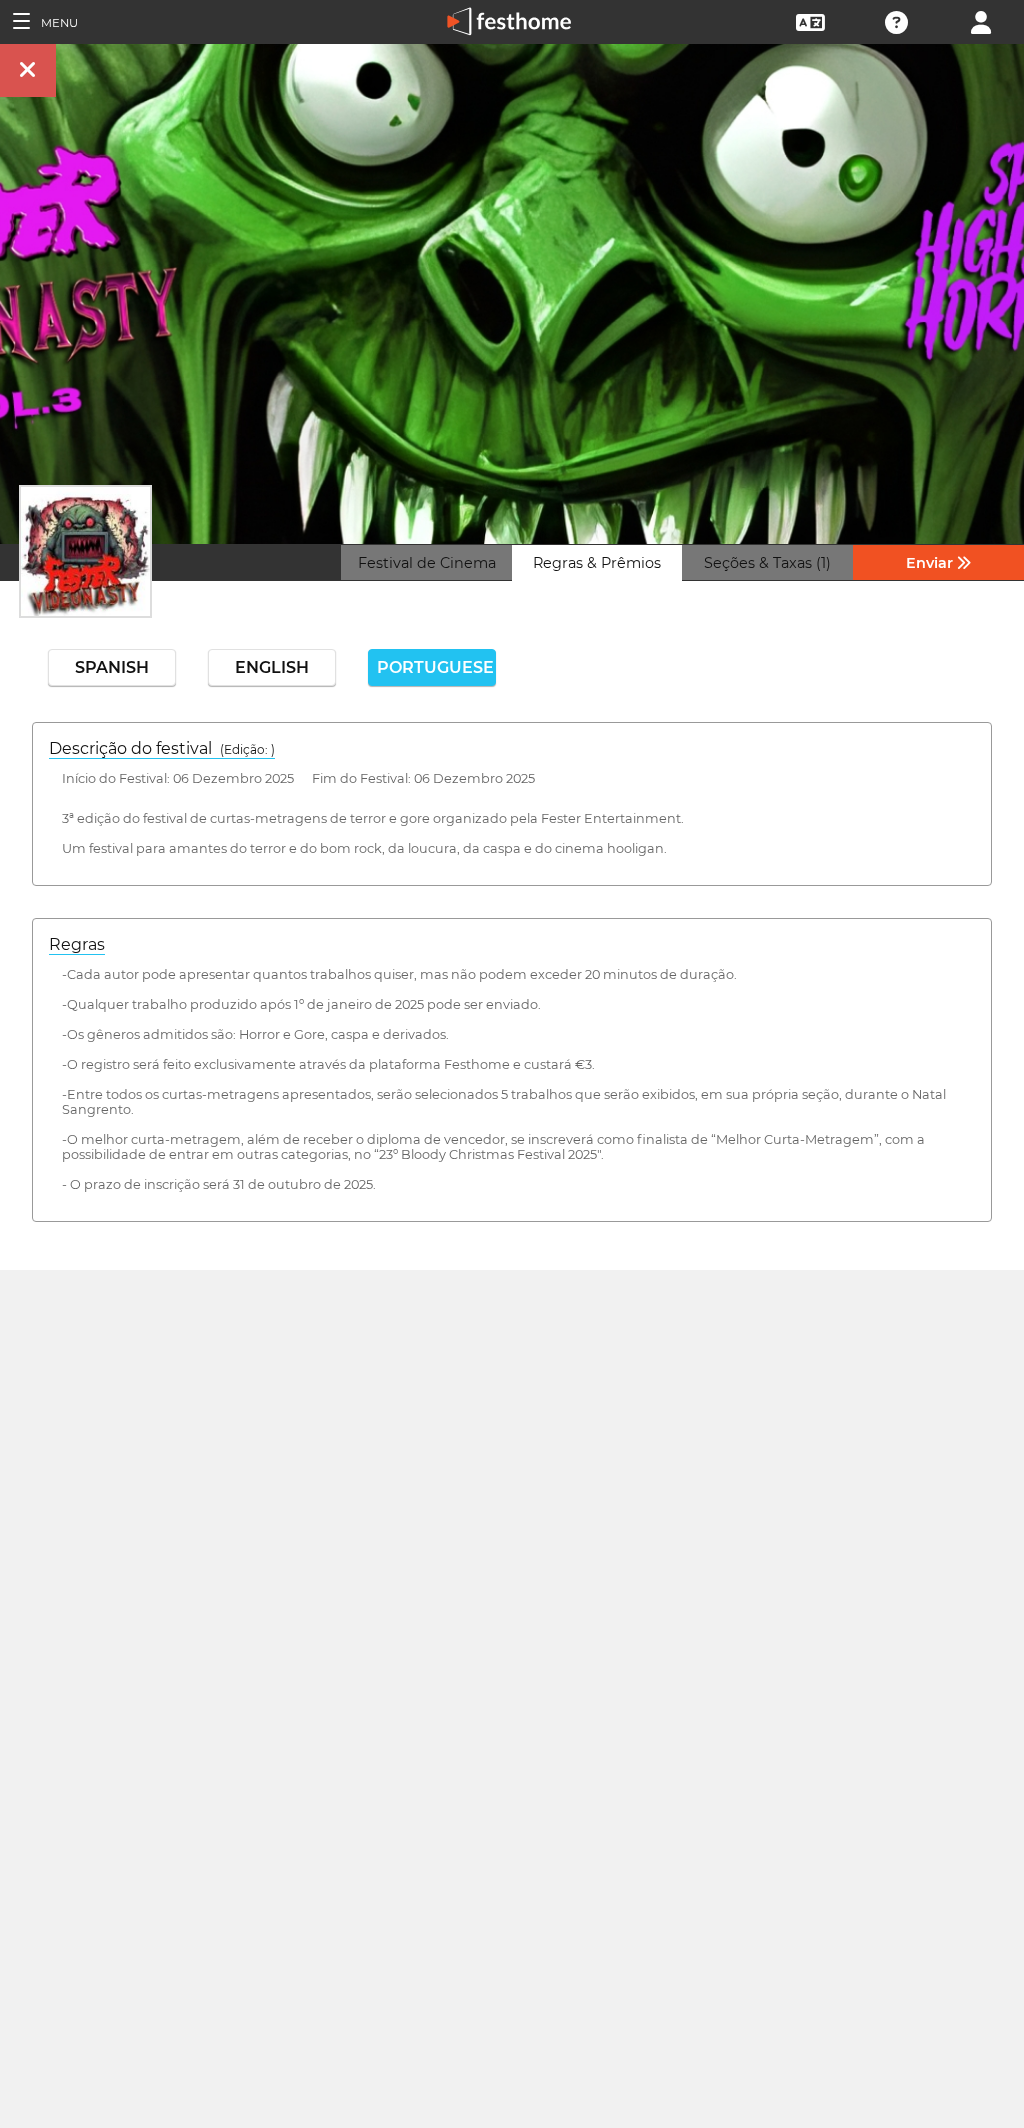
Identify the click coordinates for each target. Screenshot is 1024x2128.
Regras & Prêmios (597, 563)
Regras (77, 944)
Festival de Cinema (427, 563)
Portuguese (436, 667)
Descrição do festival (162, 748)
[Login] (981, 20)
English (272, 667)
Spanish (112, 667)
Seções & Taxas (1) (767, 563)
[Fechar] (28, 70)
